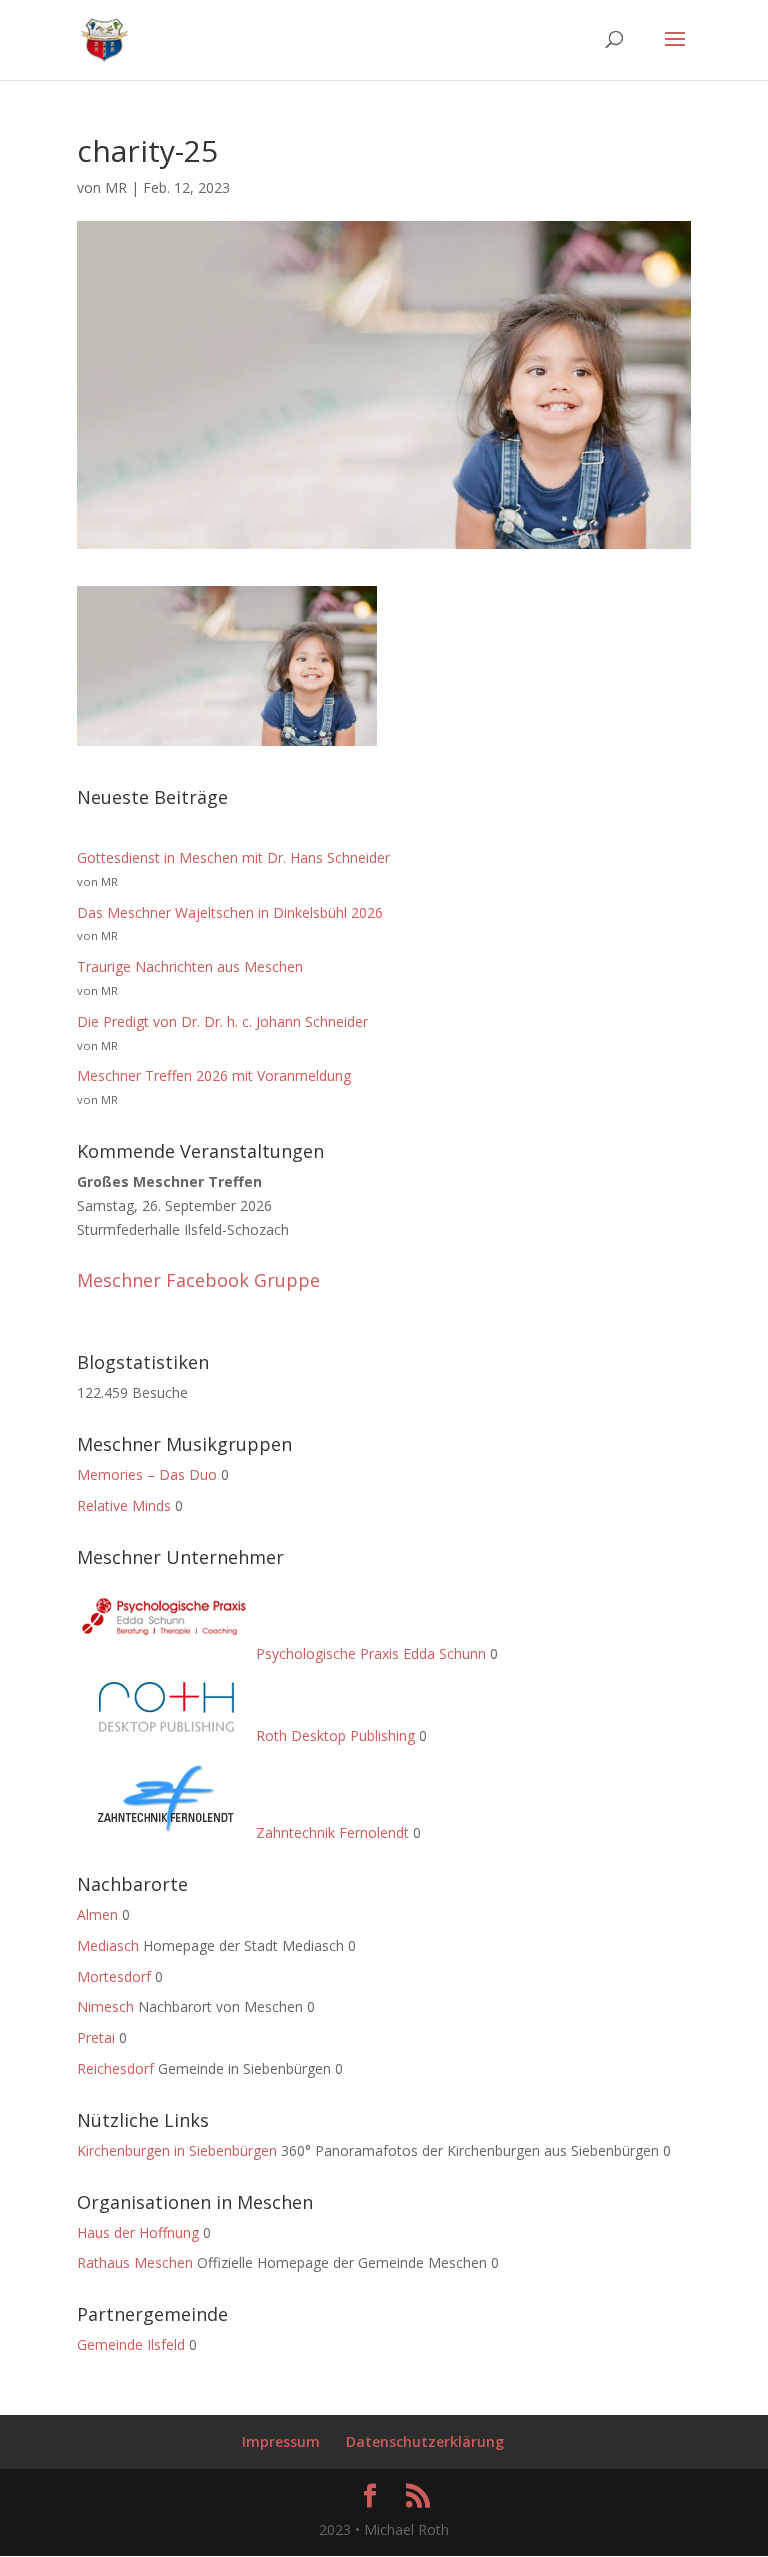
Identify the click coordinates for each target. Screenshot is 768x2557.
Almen (97, 1914)
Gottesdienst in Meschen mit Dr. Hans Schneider (233, 857)
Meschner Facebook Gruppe (198, 1280)
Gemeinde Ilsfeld (131, 2344)
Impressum (281, 2441)
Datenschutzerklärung (425, 2441)
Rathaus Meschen (135, 2262)
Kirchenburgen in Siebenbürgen (177, 2150)
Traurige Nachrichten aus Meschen (190, 966)
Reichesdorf (115, 2068)
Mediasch (108, 1945)
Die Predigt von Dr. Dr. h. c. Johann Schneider (222, 1021)
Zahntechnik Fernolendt (330, 1832)
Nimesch (105, 2006)
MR (116, 187)
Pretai (96, 2037)
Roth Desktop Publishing (333, 1735)
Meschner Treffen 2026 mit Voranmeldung (214, 1075)
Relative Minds (124, 1505)
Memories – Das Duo (147, 1474)
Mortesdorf (114, 1976)
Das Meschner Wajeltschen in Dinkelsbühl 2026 (230, 912)
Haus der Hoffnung (138, 2232)
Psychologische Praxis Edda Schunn (369, 1653)
